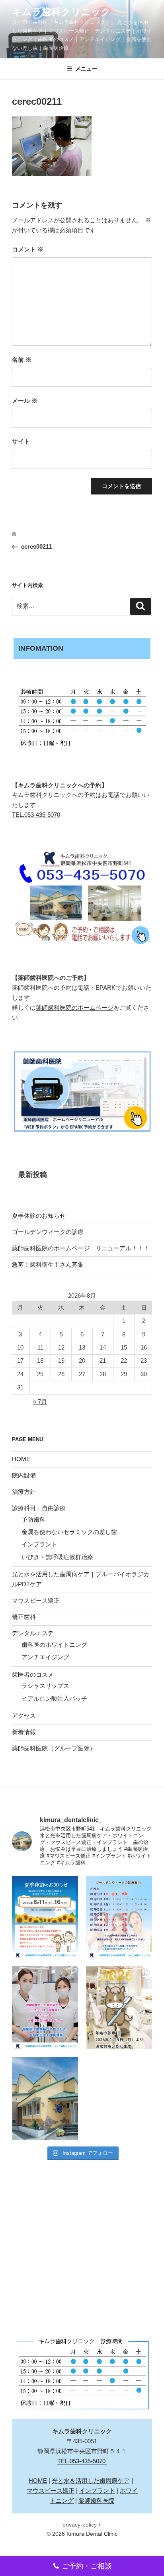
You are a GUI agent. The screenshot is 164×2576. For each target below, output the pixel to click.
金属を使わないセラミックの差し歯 (69, 1532)
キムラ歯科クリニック (61, 12)
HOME (21, 1459)
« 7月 (40, 1402)
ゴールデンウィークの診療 (48, 1232)
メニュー (86, 69)
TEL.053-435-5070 (36, 815)
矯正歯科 (24, 1617)
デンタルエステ (33, 1633)
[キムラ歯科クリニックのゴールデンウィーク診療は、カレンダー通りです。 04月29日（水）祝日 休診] (119, 1917)
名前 (22, 360)
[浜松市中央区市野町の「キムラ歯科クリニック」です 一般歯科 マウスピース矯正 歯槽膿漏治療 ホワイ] (45, 2099)
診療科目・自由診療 (39, 1508)
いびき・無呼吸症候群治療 (57, 1557)
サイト (21, 441)
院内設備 (24, 1475)
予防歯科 (33, 1520)
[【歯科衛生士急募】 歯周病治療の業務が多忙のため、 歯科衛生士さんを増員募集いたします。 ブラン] (45, 2008)
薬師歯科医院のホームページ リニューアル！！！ (81, 1248)
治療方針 (24, 1492)
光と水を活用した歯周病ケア (91, 2481)
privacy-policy (80, 2525)
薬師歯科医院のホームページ (75, 1007)
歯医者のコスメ (33, 1674)
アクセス (24, 1716)
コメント (28, 249)
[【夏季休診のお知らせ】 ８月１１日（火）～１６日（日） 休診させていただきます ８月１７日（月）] (45, 1917)
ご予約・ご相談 (87, 2566)
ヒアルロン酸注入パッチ (54, 1698)
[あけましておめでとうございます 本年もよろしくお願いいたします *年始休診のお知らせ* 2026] (119, 2008)
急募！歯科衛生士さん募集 (48, 1264)
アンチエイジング (45, 1657)
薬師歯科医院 (96, 2500)
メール (25, 401)
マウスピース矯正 (36, 1600)
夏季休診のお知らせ (39, 1215)
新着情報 (24, 1732)
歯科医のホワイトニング (54, 1645)
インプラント (39, 1544)
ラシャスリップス (45, 1686)
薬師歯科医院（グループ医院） (54, 1748)
